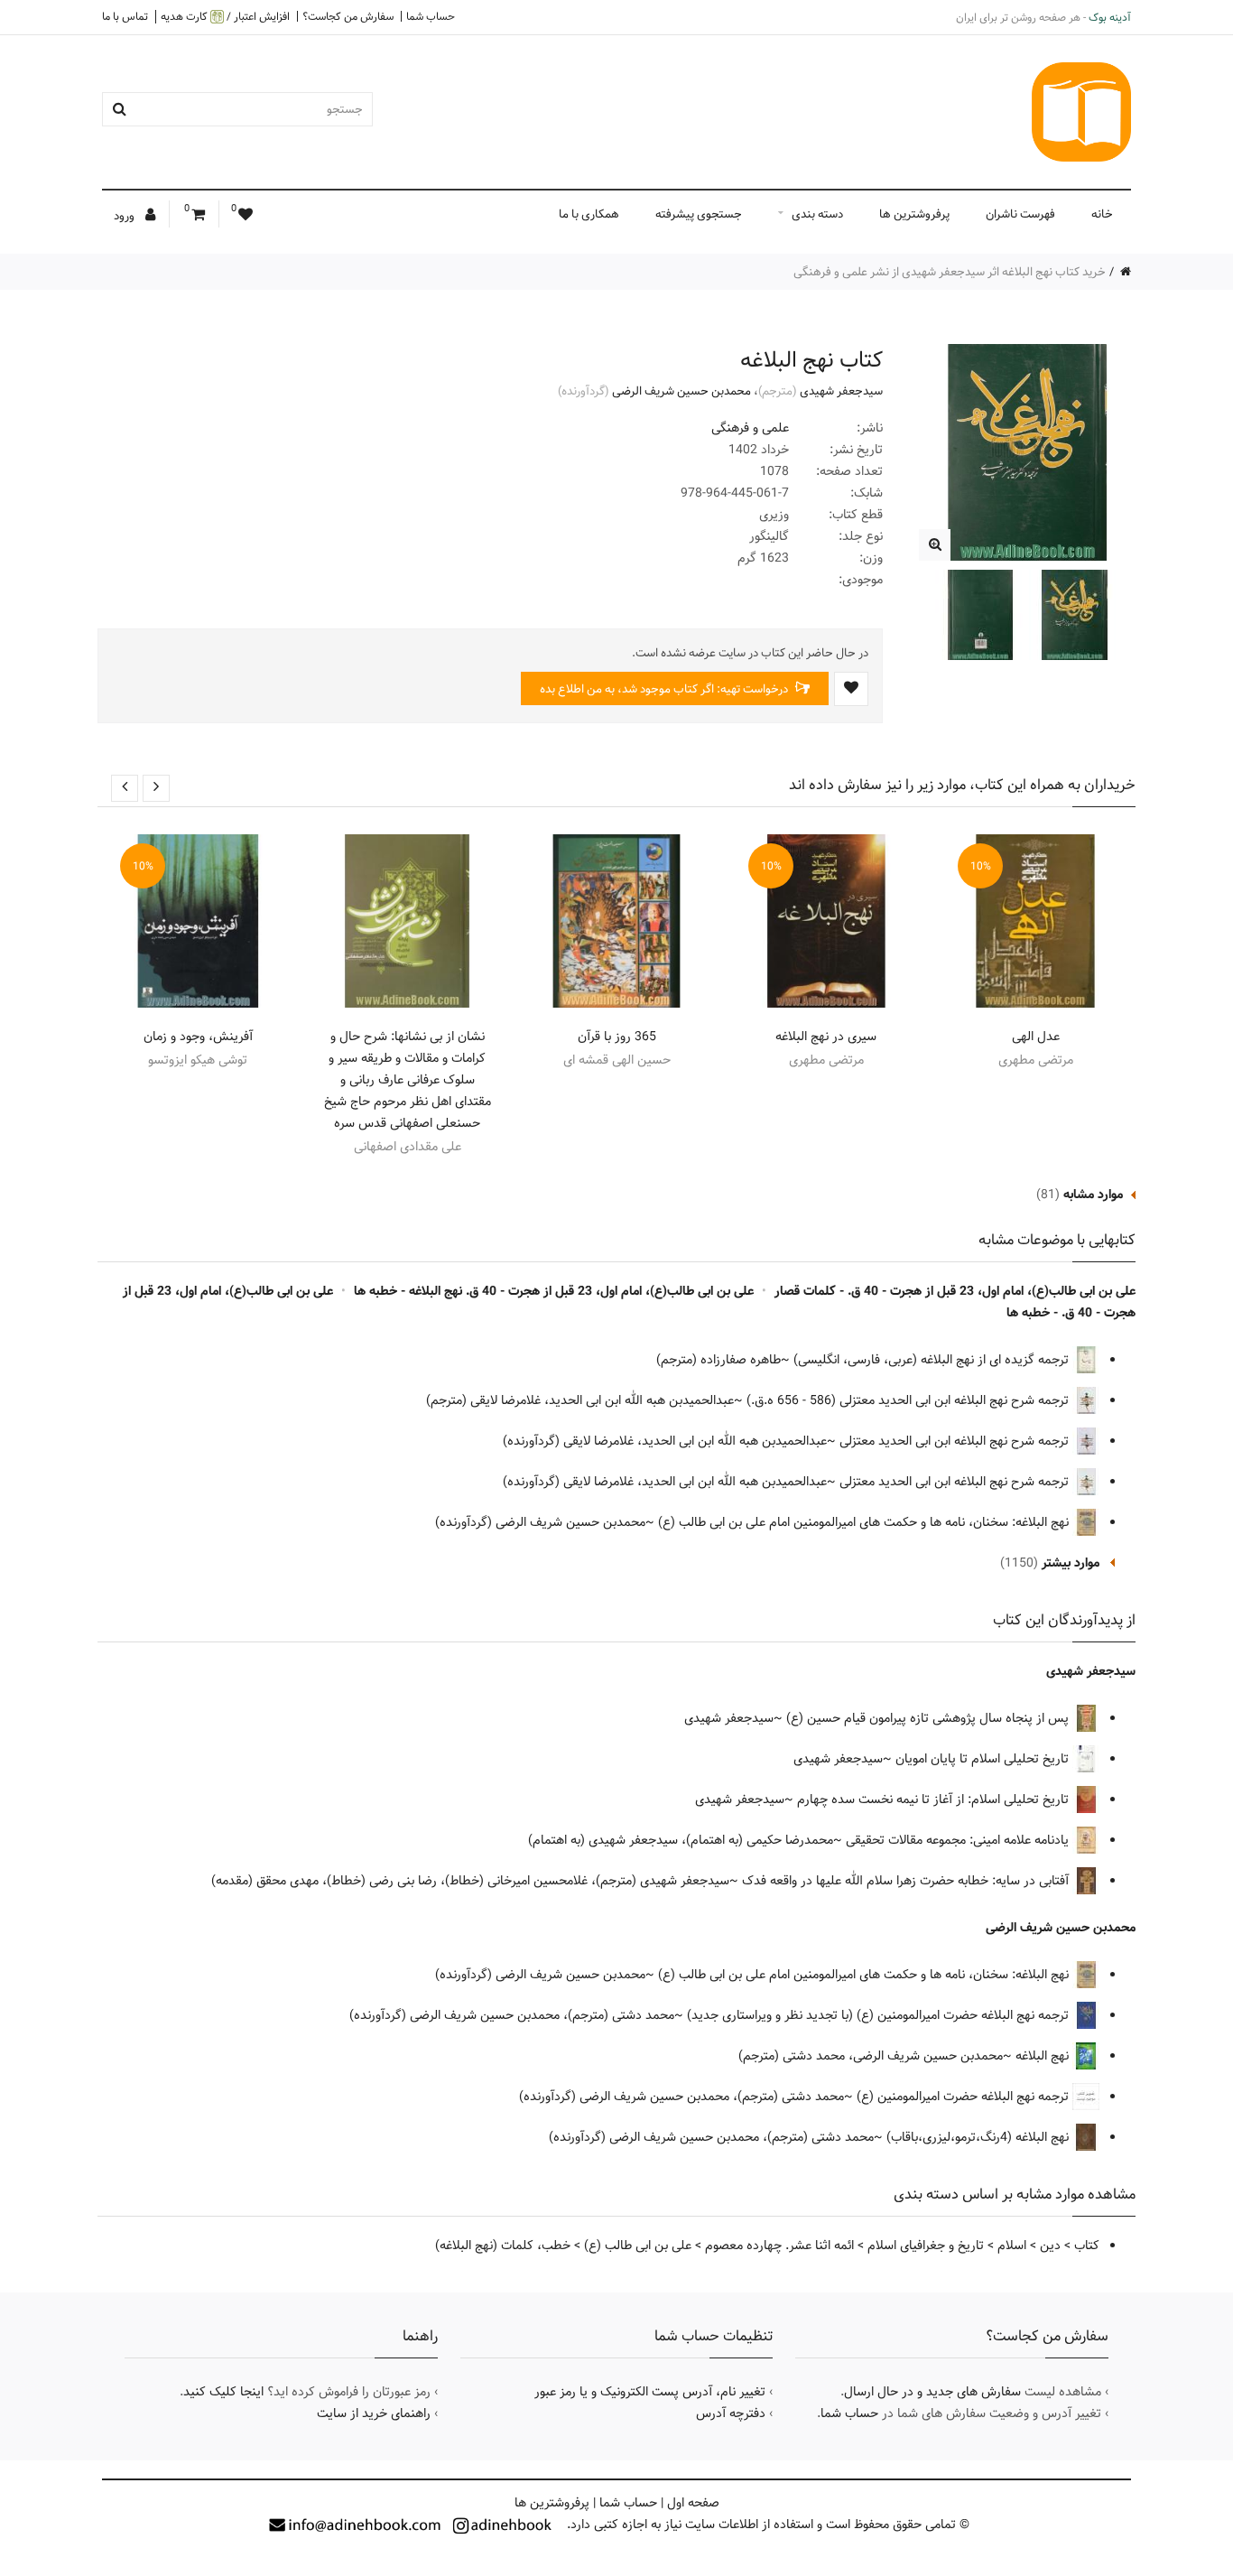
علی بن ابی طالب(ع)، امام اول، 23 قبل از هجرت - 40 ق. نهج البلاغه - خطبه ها (554, 1291)
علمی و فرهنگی (750, 428)
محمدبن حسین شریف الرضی (681, 391)
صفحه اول (693, 2503)
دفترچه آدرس (731, 2413)
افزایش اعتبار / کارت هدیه (225, 17)
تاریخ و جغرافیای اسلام (926, 2246)
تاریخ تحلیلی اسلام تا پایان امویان (984, 1759)
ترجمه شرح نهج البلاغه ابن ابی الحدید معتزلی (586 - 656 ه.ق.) (909, 1400)
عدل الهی (1036, 1037)
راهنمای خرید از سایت (374, 2413)
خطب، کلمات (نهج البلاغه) (503, 2246)
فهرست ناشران (1020, 214)
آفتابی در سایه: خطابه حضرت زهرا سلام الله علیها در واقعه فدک (907, 1881)
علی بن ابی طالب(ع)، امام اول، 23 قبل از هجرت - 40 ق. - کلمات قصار (955, 1291)
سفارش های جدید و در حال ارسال (932, 2392)
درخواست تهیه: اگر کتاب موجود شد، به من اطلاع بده (665, 689)
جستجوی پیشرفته (699, 214)
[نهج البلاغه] (935, 545)
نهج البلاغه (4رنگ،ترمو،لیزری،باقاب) (979, 2137)
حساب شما (431, 16)
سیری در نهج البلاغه (826, 1037)
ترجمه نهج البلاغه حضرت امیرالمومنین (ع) (964, 2097)
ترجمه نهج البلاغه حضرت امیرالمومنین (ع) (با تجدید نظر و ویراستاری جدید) (880, 2015)
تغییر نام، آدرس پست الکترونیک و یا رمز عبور (650, 2392)
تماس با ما (125, 16)
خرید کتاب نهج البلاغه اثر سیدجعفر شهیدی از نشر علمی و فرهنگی (950, 272)
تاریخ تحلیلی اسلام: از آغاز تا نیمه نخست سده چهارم (935, 1799)
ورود (125, 216)
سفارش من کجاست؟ (348, 16)
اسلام (1012, 2246)
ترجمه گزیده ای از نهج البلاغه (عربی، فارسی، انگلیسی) (933, 1360)
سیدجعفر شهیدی (841, 391)
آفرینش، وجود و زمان (198, 1037)
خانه (1102, 214)
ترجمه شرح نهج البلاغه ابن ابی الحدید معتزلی (956, 1441)
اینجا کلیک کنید (223, 2392)
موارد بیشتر (1071, 1563)
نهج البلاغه (1044, 2056)
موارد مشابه (1093, 1195)
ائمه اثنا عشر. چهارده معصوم (779, 2246)
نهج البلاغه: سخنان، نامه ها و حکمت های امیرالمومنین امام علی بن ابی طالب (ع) (865, 1522)
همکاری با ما (589, 214)
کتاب (1087, 2246)
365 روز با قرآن (617, 1037)
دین (1050, 2246)
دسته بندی (817, 214)
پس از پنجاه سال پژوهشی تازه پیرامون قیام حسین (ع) (929, 1718)
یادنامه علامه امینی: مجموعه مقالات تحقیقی (959, 1840)
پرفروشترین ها (914, 214)
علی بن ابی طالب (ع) (638, 2246)
